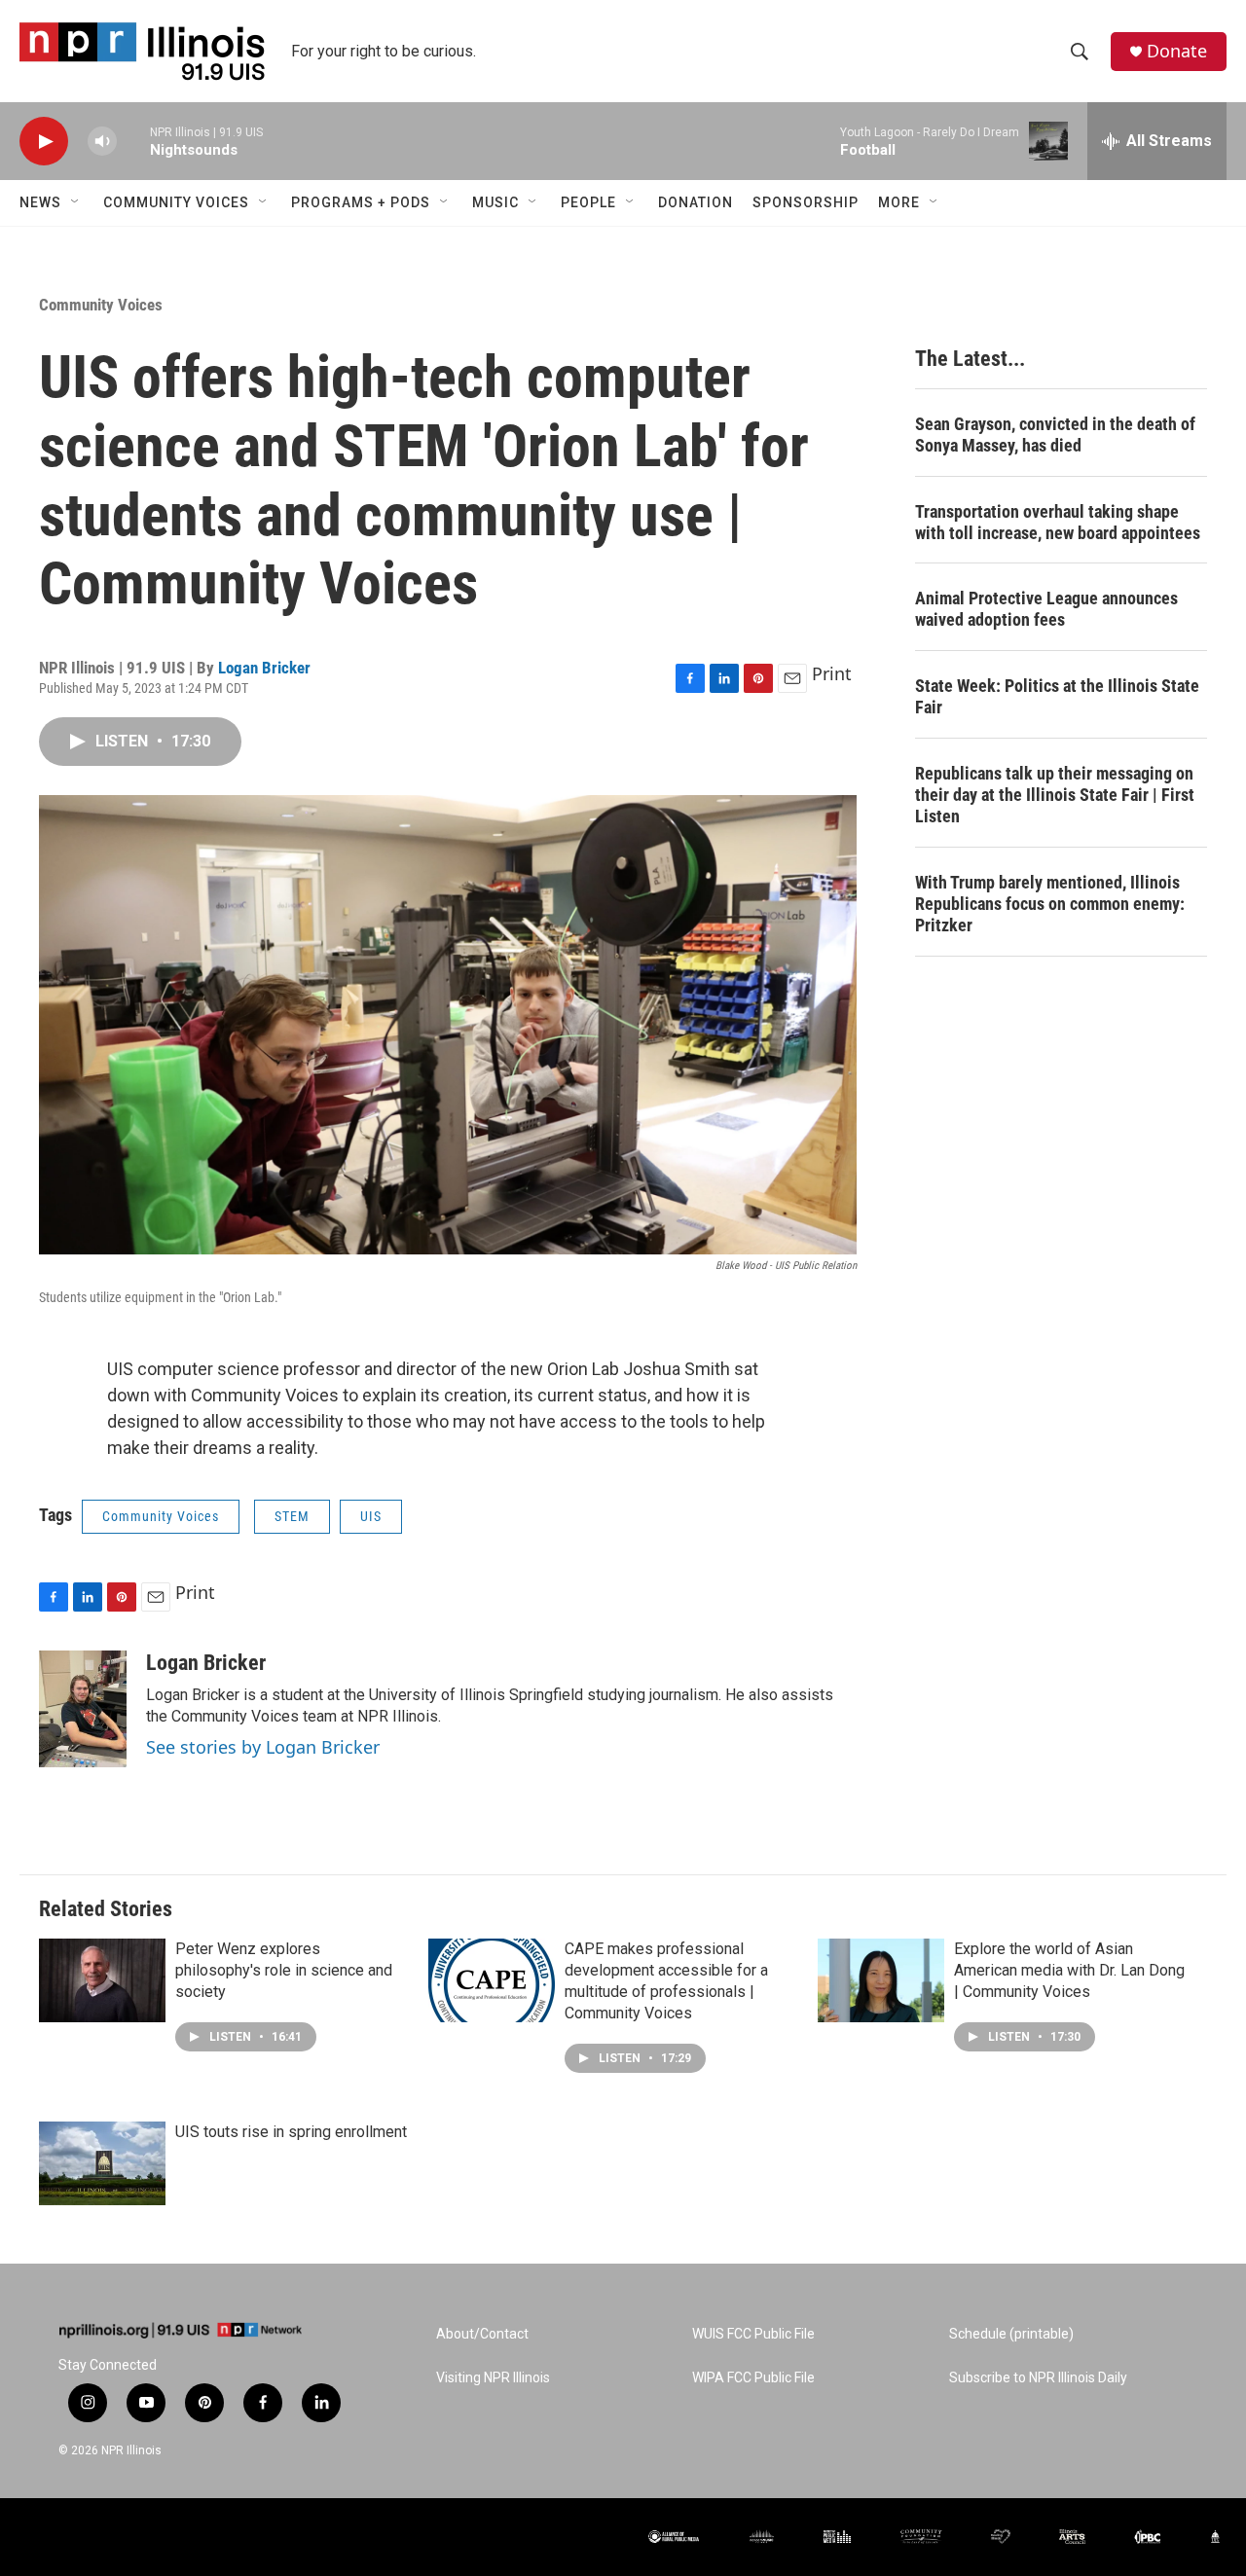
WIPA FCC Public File (753, 2378)
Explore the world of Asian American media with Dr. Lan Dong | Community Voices (1069, 1970)
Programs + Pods (361, 202)
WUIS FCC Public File (753, 2334)
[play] (44, 142)
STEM (292, 1516)
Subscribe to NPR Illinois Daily (1038, 2378)
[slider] (133, 141)
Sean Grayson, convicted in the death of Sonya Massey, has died (1055, 435)
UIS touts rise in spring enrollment (291, 2132)
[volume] (102, 142)
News (40, 202)
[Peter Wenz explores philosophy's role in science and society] (102, 1980)
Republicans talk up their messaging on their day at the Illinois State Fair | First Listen (1055, 795)
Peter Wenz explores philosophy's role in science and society (284, 1970)
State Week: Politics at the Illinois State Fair (1057, 696)
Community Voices (176, 202)
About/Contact (482, 2334)
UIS (371, 1516)
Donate (1177, 51)
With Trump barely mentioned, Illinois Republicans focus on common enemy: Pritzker (1050, 904)
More (899, 202)
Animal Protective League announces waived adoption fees (1046, 609)
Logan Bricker (264, 668)
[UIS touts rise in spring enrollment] (102, 2163)
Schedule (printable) (1011, 2334)
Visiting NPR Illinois (493, 2378)
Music (495, 202)
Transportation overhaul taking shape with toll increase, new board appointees (1058, 522)
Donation (696, 202)
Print (832, 673)
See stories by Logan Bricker (263, 1747)
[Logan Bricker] (83, 1709)
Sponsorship (806, 202)
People (588, 202)
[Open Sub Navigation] (76, 202)
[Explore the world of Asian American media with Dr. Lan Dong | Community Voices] (881, 1980)
